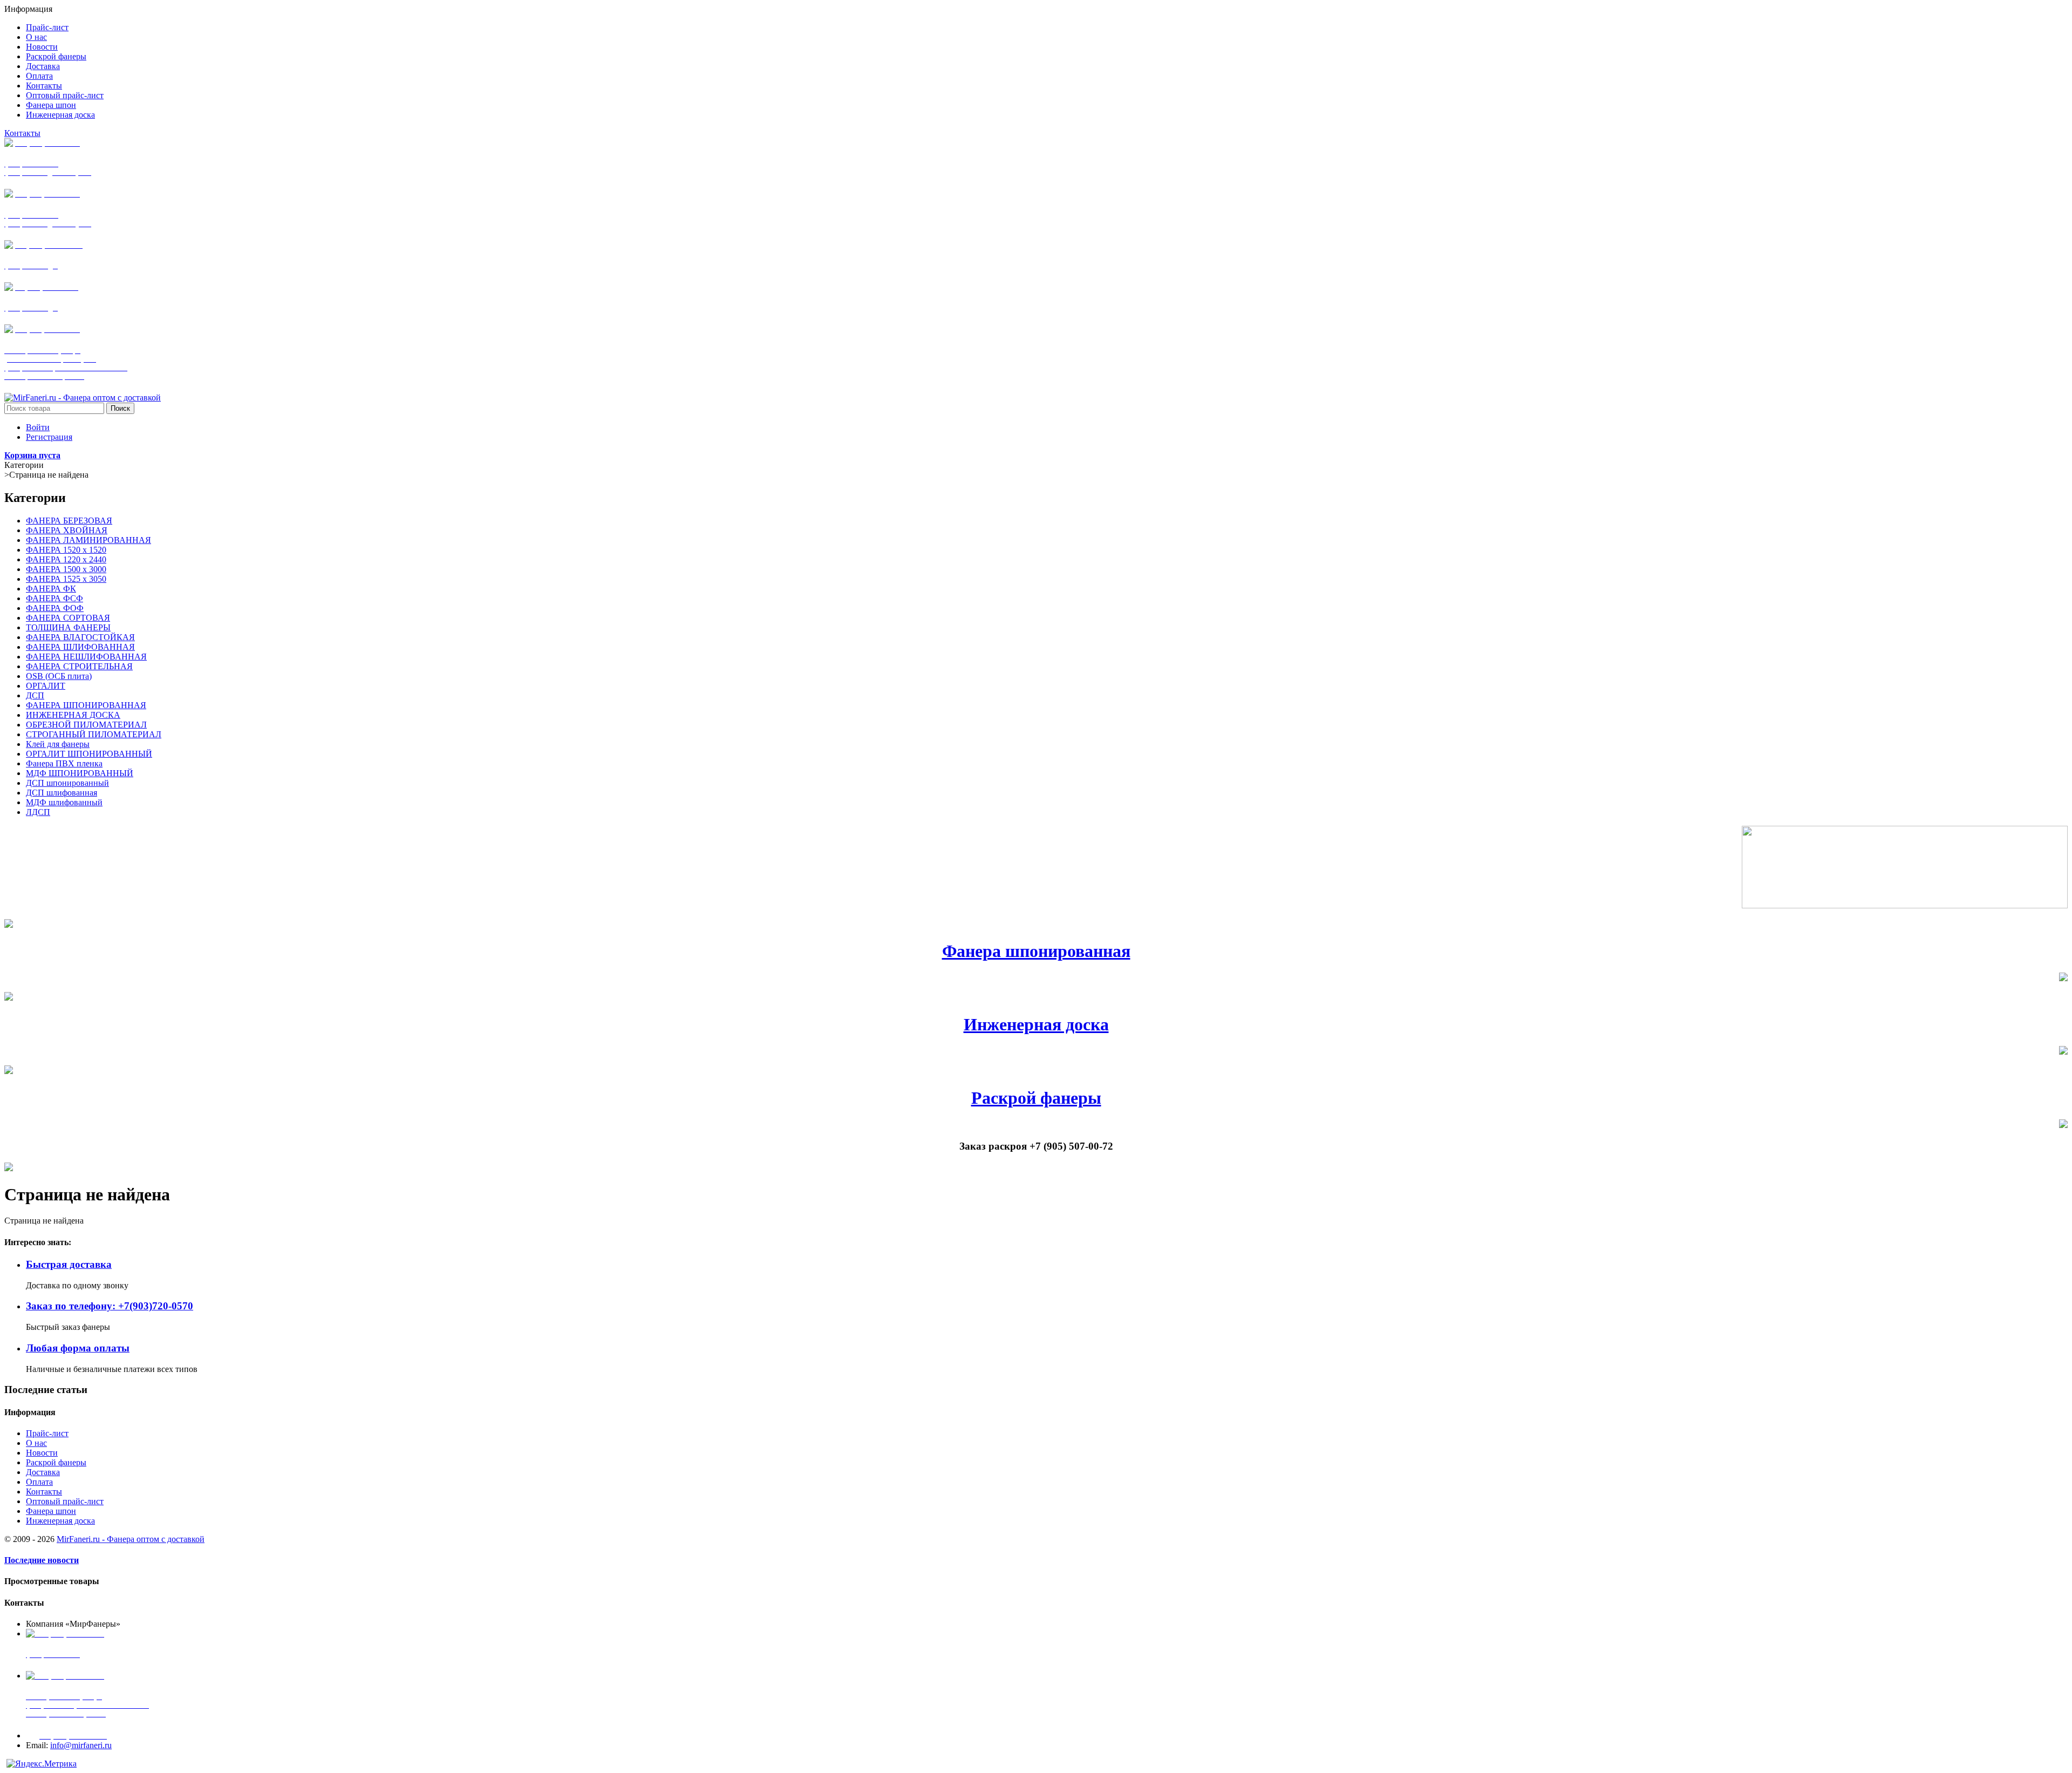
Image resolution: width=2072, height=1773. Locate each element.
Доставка (43, 1472)
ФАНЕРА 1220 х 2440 (66, 559)
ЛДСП (38, 812)
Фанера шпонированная (1036, 951)
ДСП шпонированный (67, 783)
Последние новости (42, 1560)
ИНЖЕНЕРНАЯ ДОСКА (73, 715)
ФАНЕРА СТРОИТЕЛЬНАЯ (79, 666)
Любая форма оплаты (78, 1348)
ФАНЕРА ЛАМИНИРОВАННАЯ (88, 540)
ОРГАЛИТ (46, 686)
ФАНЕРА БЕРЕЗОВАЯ (69, 521)
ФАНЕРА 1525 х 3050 (66, 579)
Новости (42, 1453)
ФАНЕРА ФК (51, 589)
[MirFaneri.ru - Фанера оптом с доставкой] (83, 398)
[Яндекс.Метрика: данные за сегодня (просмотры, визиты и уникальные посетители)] (42, 1764)
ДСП (35, 695)
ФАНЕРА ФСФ (54, 598)
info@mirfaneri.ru (81, 1745)
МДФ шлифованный (64, 802)
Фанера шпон (51, 1511)
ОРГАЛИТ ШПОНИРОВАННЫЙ (89, 754)
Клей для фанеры (58, 744)
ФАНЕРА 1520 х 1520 (66, 550)
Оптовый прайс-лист (65, 1501)
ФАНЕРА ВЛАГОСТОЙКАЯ (80, 637)
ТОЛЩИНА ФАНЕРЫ (68, 627)
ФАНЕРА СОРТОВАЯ (68, 618)
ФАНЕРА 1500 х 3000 (66, 569)
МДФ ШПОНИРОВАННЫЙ (80, 773)
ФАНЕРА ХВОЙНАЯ (67, 530)
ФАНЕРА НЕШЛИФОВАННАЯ (86, 657)
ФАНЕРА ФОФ (55, 608)
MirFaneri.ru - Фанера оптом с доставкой (131, 1539)
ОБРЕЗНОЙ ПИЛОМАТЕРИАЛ (86, 725)
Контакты (22, 133)
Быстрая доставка (69, 1264)
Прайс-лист (47, 1433)
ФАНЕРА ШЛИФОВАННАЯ (80, 647)
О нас (36, 1443)
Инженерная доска (1036, 1024)
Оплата (39, 1482)
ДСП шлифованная (62, 793)
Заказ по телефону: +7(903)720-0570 (110, 1306)
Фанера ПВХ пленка (64, 763)
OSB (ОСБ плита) (59, 676)
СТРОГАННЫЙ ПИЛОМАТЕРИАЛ (94, 734)
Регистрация (49, 437)
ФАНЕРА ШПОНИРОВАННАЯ (86, 705)
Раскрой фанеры (1036, 1098)
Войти (38, 427)
